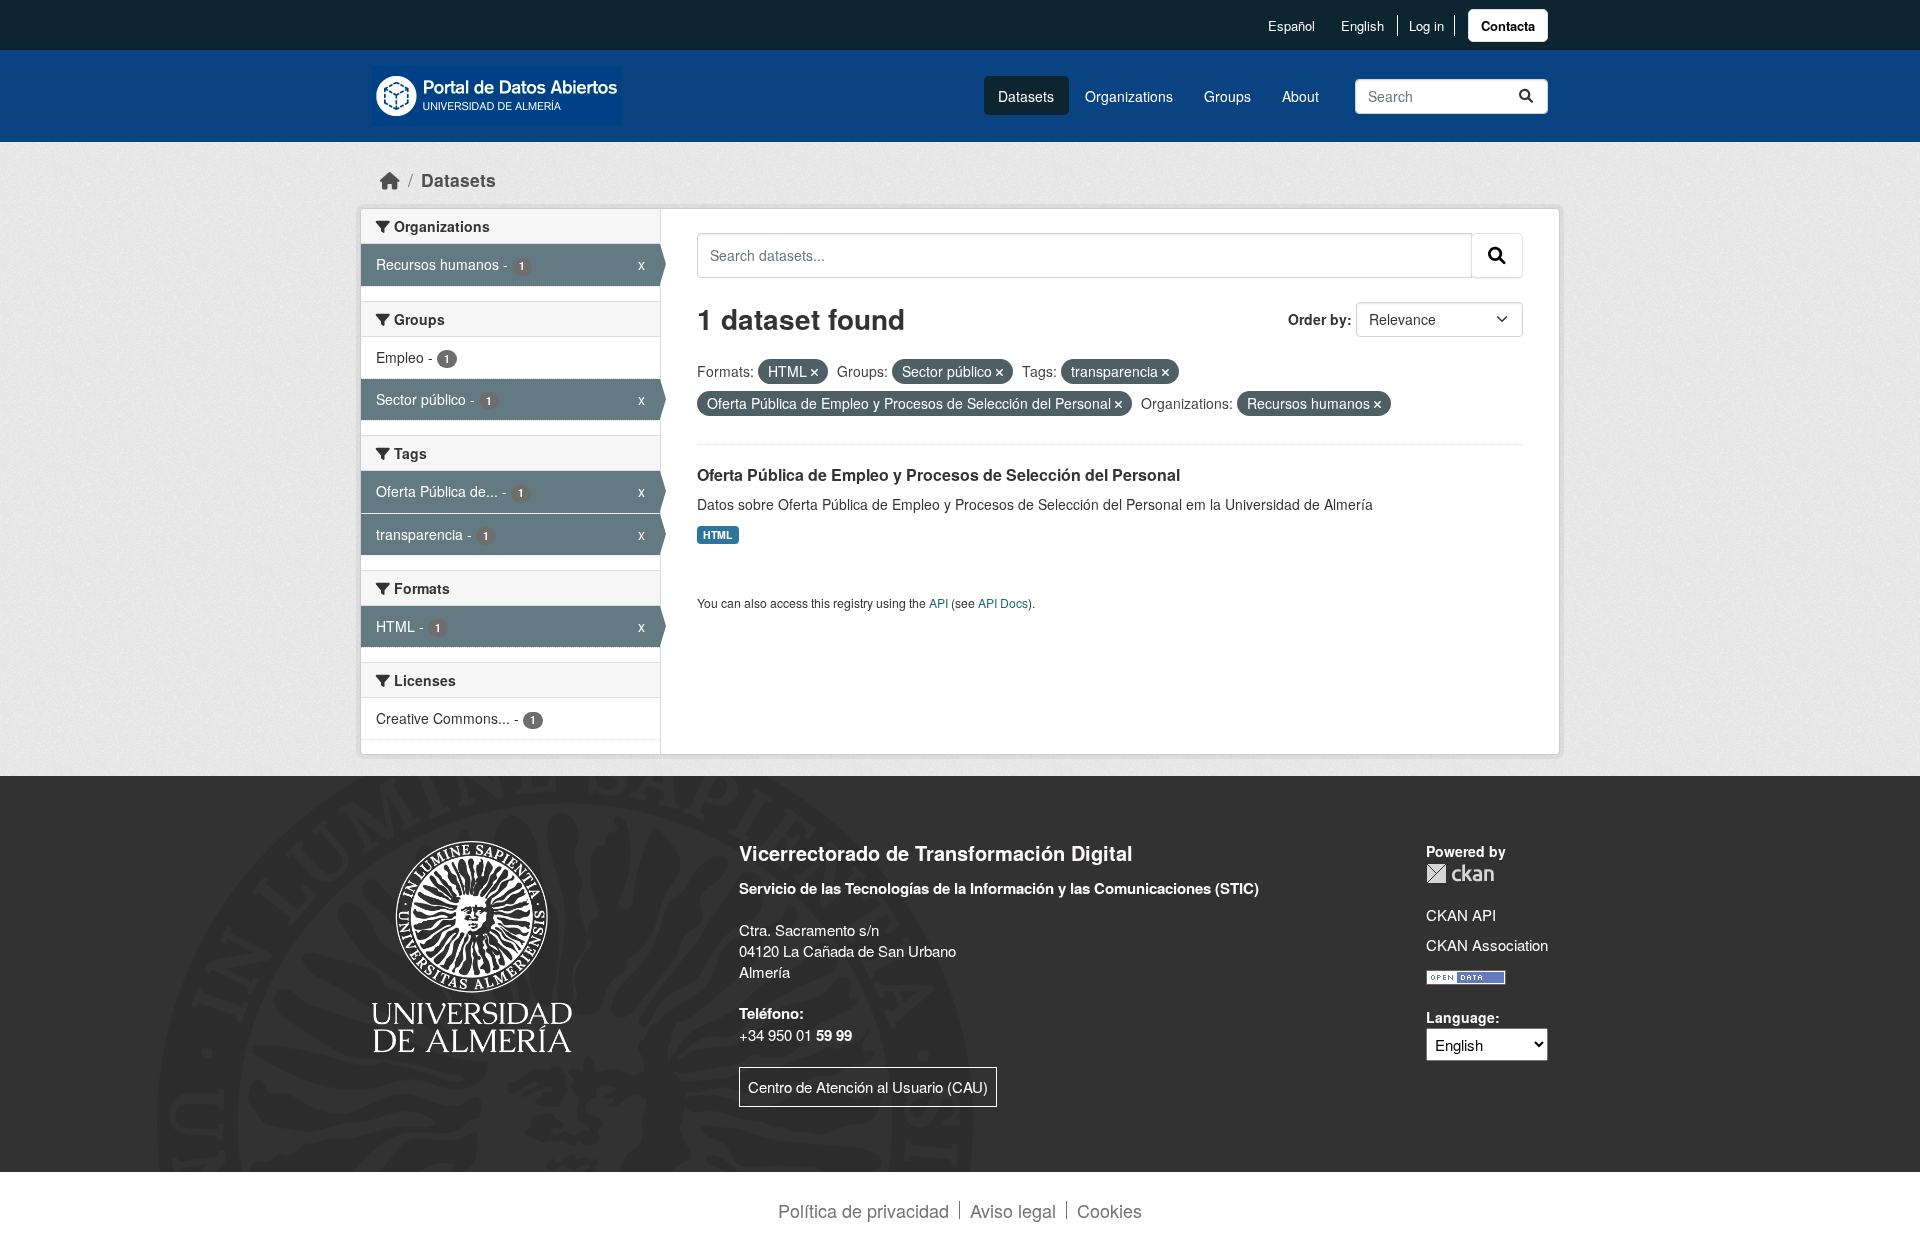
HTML (717, 534)
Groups (1227, 96)
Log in (1426, 25)
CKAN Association (1487, 944)
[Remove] (814, 372)
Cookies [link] (1109, 1210)
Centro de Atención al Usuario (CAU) (868, 1086)
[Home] (390, 179)
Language (1460, 1017)
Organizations (1129, 96)
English (1362, 25)
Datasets (1026, 96)
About (1300, 96)
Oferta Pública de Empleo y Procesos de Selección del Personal (938, 474)
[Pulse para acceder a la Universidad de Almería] (472, 944)
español (1291, 25)
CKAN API (1461, 914)
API (938, 602)
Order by (1317, 319)
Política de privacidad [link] (863, 1210)
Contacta (1508, 25)
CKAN (1460, 873)
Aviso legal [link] (1013, 1210)
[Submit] (1526, 96)
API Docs (1003, 602)
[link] (1508, 25)
